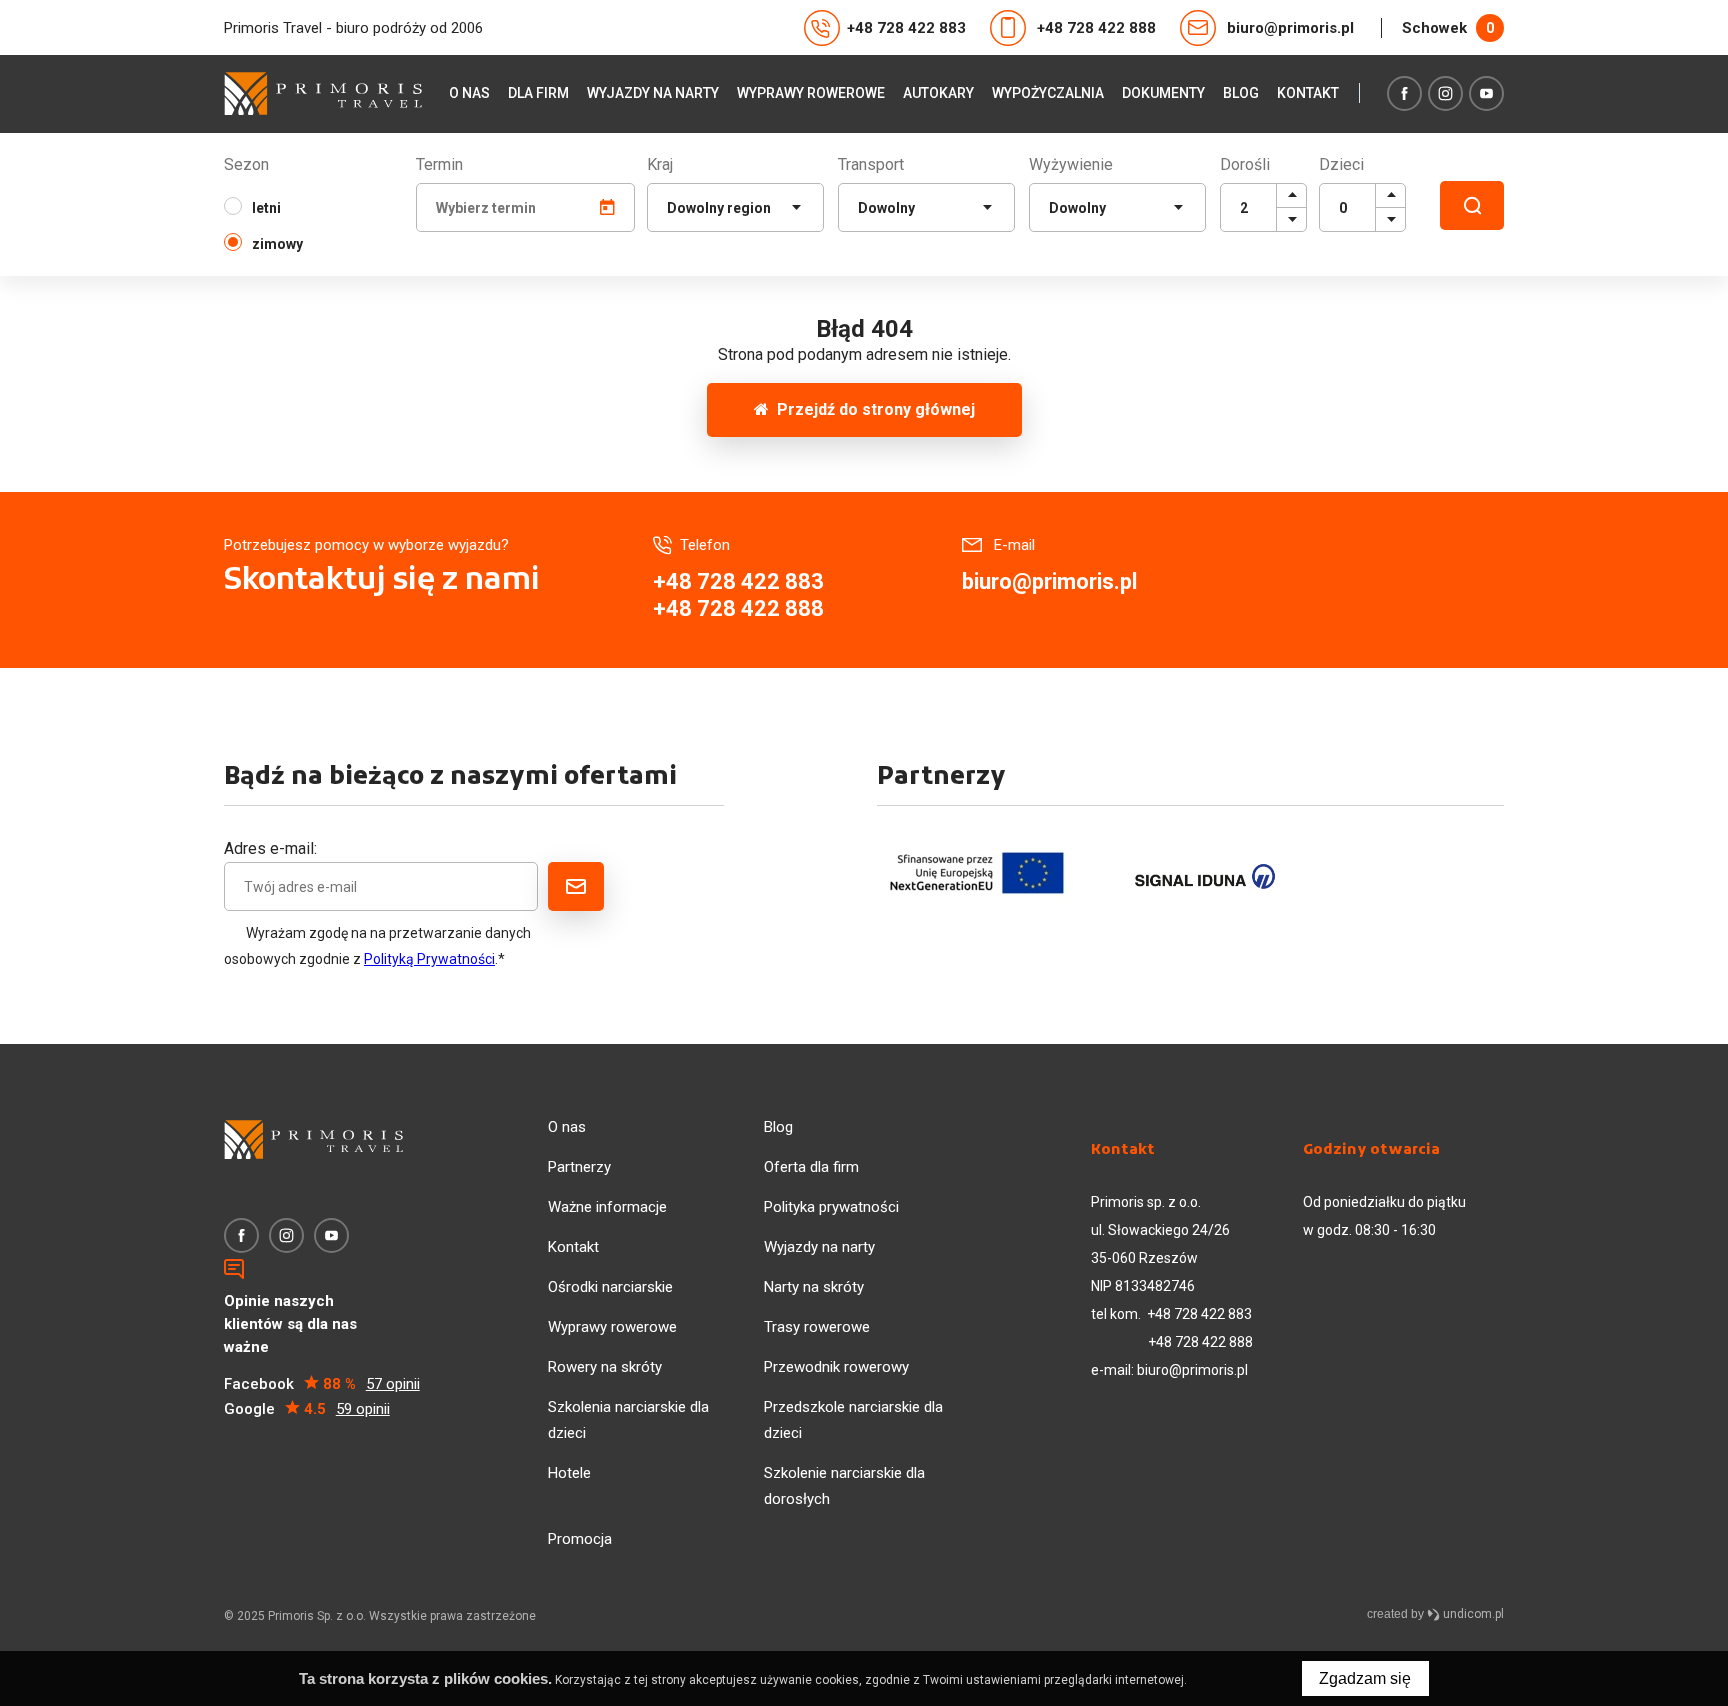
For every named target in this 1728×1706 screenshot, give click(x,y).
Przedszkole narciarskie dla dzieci (853, 1420)
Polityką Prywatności (429, 959)
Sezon (246, 164)
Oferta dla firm (811, 1167)
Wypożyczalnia (1048, 93)
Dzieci (1341, 164)
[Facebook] (1404, 93)
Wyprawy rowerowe (811, 93)
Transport (871, 164)
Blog (1241, 93)
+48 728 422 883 (906, 28)
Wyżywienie (1071, 164)
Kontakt (1308, 93)
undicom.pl (1472, 1614)
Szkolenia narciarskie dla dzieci (628, 1420)
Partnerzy (579, 1167)
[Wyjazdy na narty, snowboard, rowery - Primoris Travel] (323, 93)
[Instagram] (1445, 93)
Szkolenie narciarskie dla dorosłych (844, 1486)
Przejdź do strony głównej (872, 409)
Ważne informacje (607, 1207)
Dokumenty (1163, 93)
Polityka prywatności (831, 1207)
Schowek (1448, 28)
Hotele (569, 1473)
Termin (439, 164)
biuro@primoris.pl (1290, 28)
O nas (469, 93)
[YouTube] (1486, 93)
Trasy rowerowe (817, 1327)
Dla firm (538, 93)
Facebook (322, 1384)
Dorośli (1245, 164)
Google (307, 1409)
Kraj (660, 164)
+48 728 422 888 (1096, 28)
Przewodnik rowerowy (836, 1367)
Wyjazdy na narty (653, 93)
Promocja (580, 1539)
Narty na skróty (814, 1287)
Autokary (938, 93)
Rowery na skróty (605, 1367)
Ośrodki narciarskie (610, 1287)
